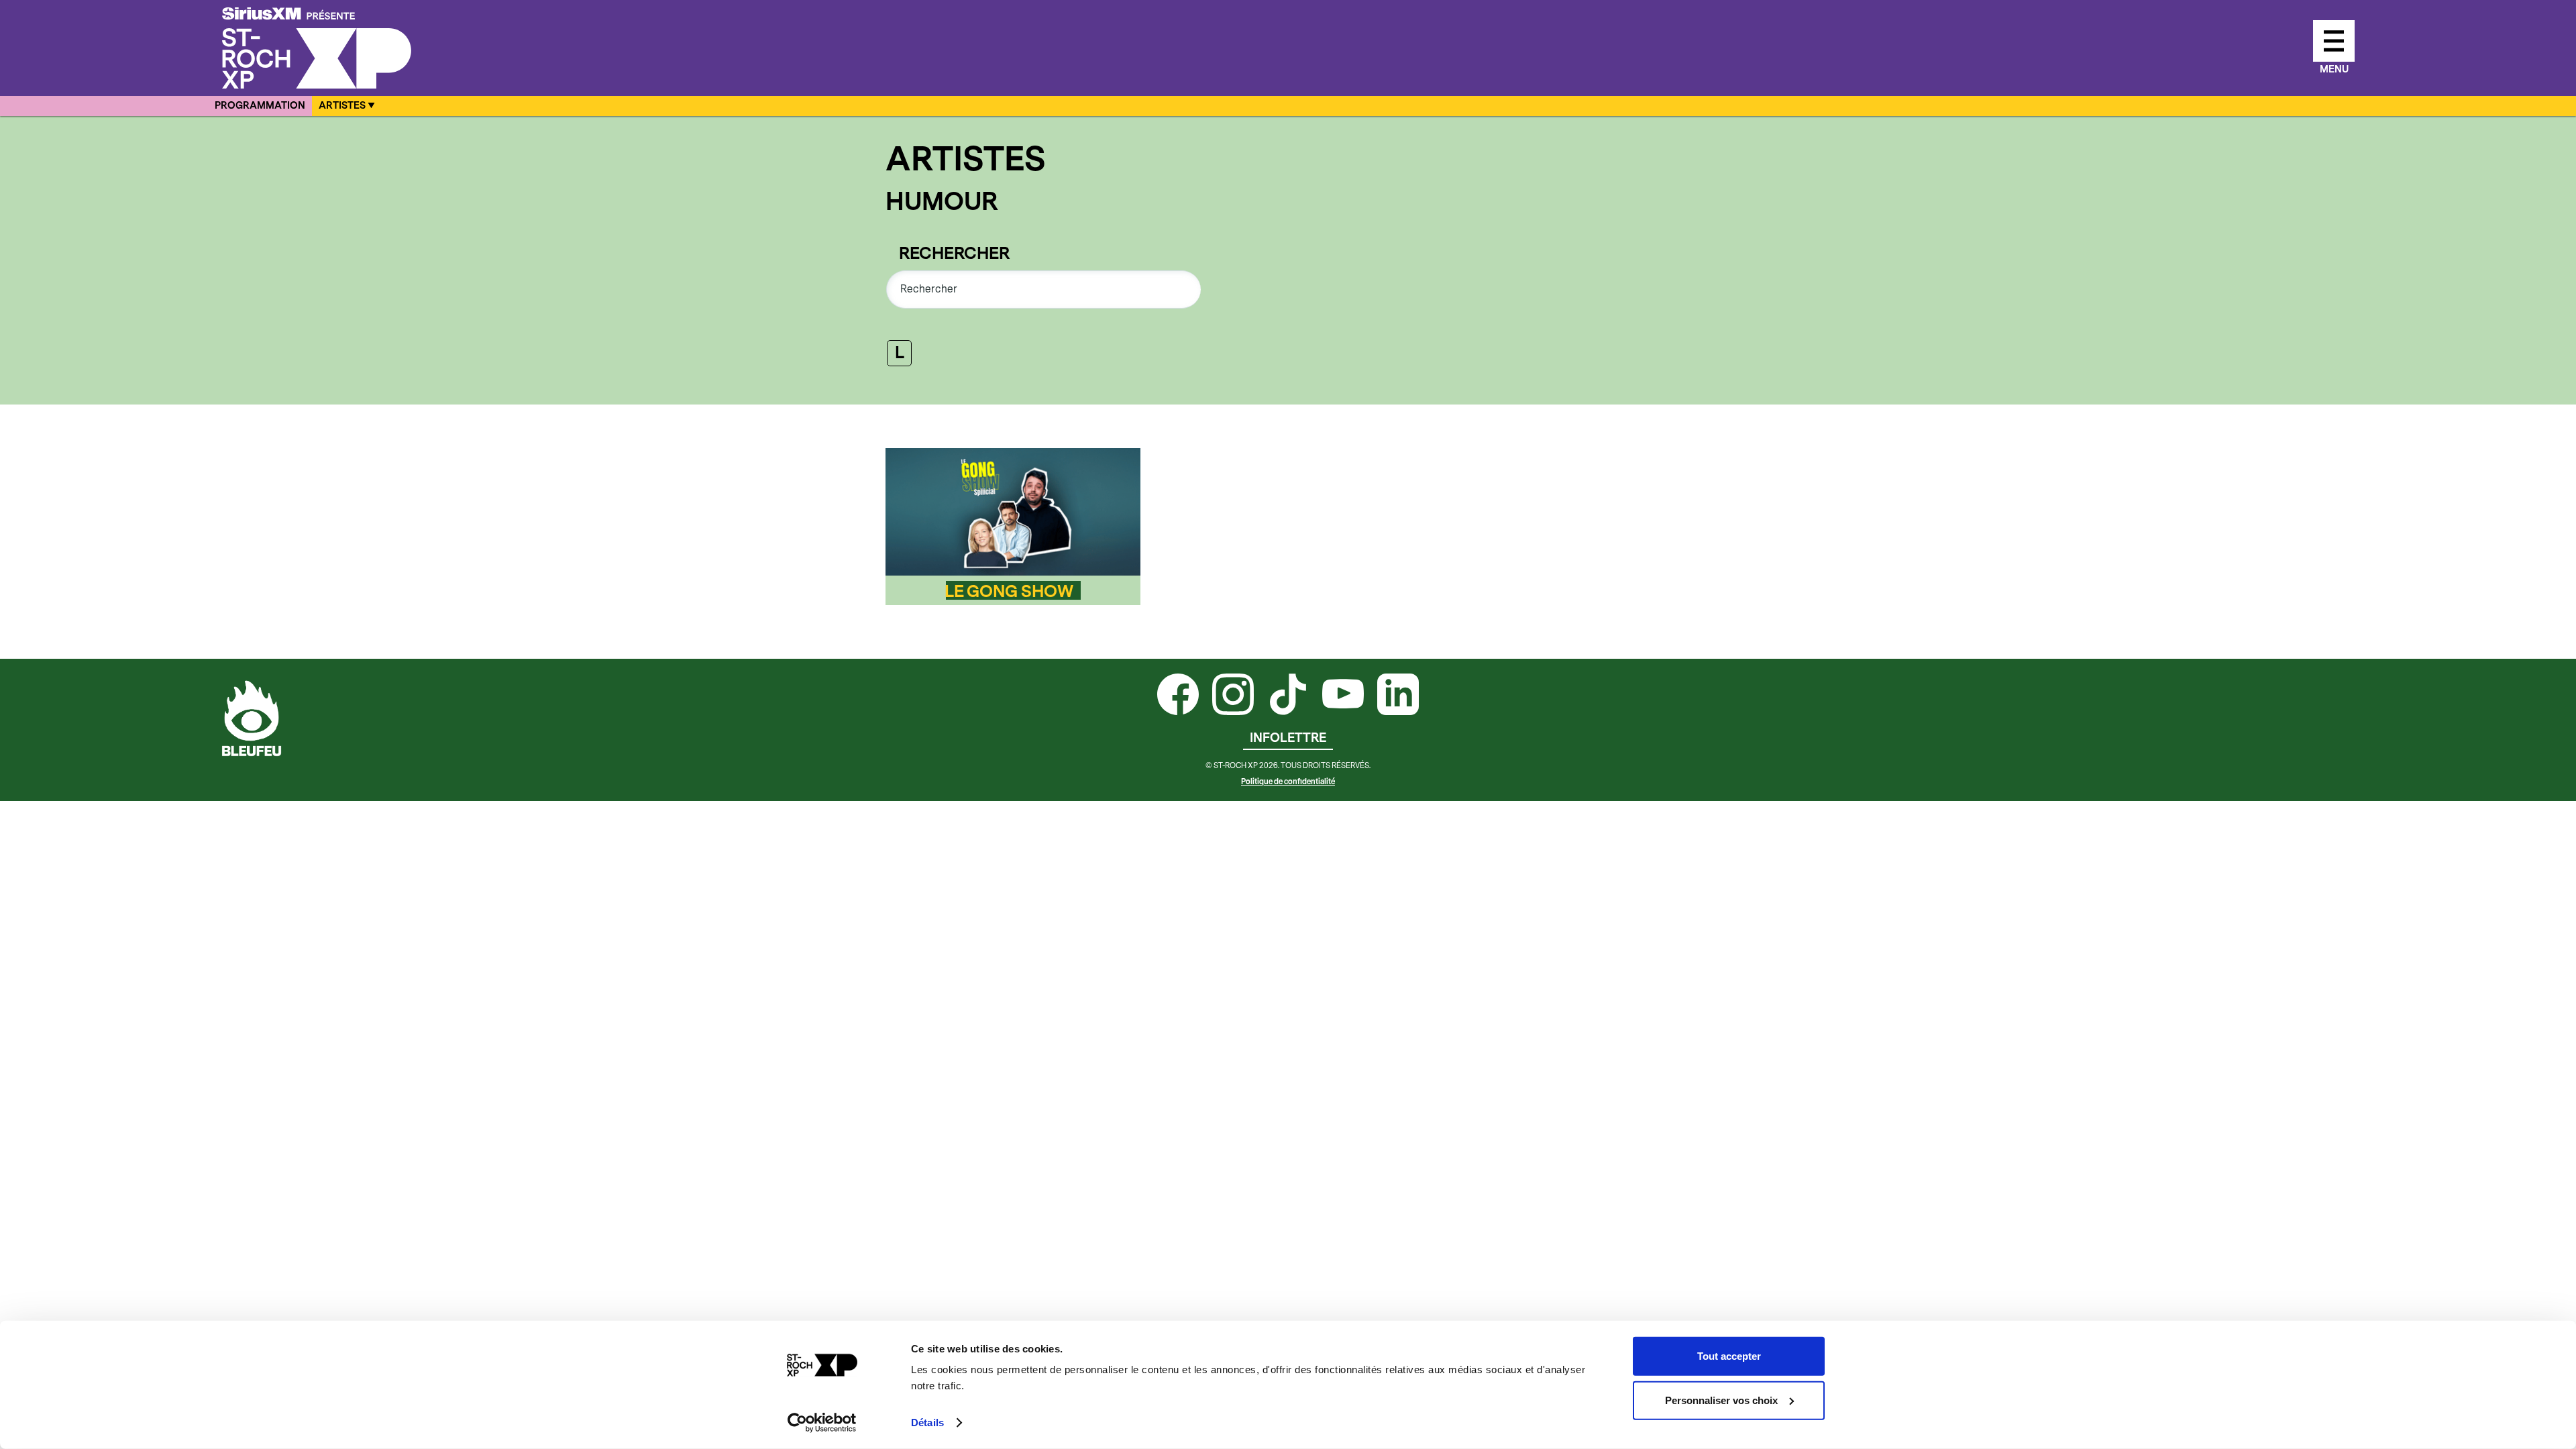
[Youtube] (1343, 696)
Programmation (260, 106)
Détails (927, 1423)
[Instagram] (1233, 696)
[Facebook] (1178, 696)
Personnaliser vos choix (1721, 1400)
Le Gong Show (1009, 592)
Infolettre (1288, 738)
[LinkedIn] (1398, 696)
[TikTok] (1288, 696)
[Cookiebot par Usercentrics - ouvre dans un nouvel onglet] (822, 1423)
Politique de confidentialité (1288, 782)
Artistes (342, 106)
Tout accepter (1729, 1356)
